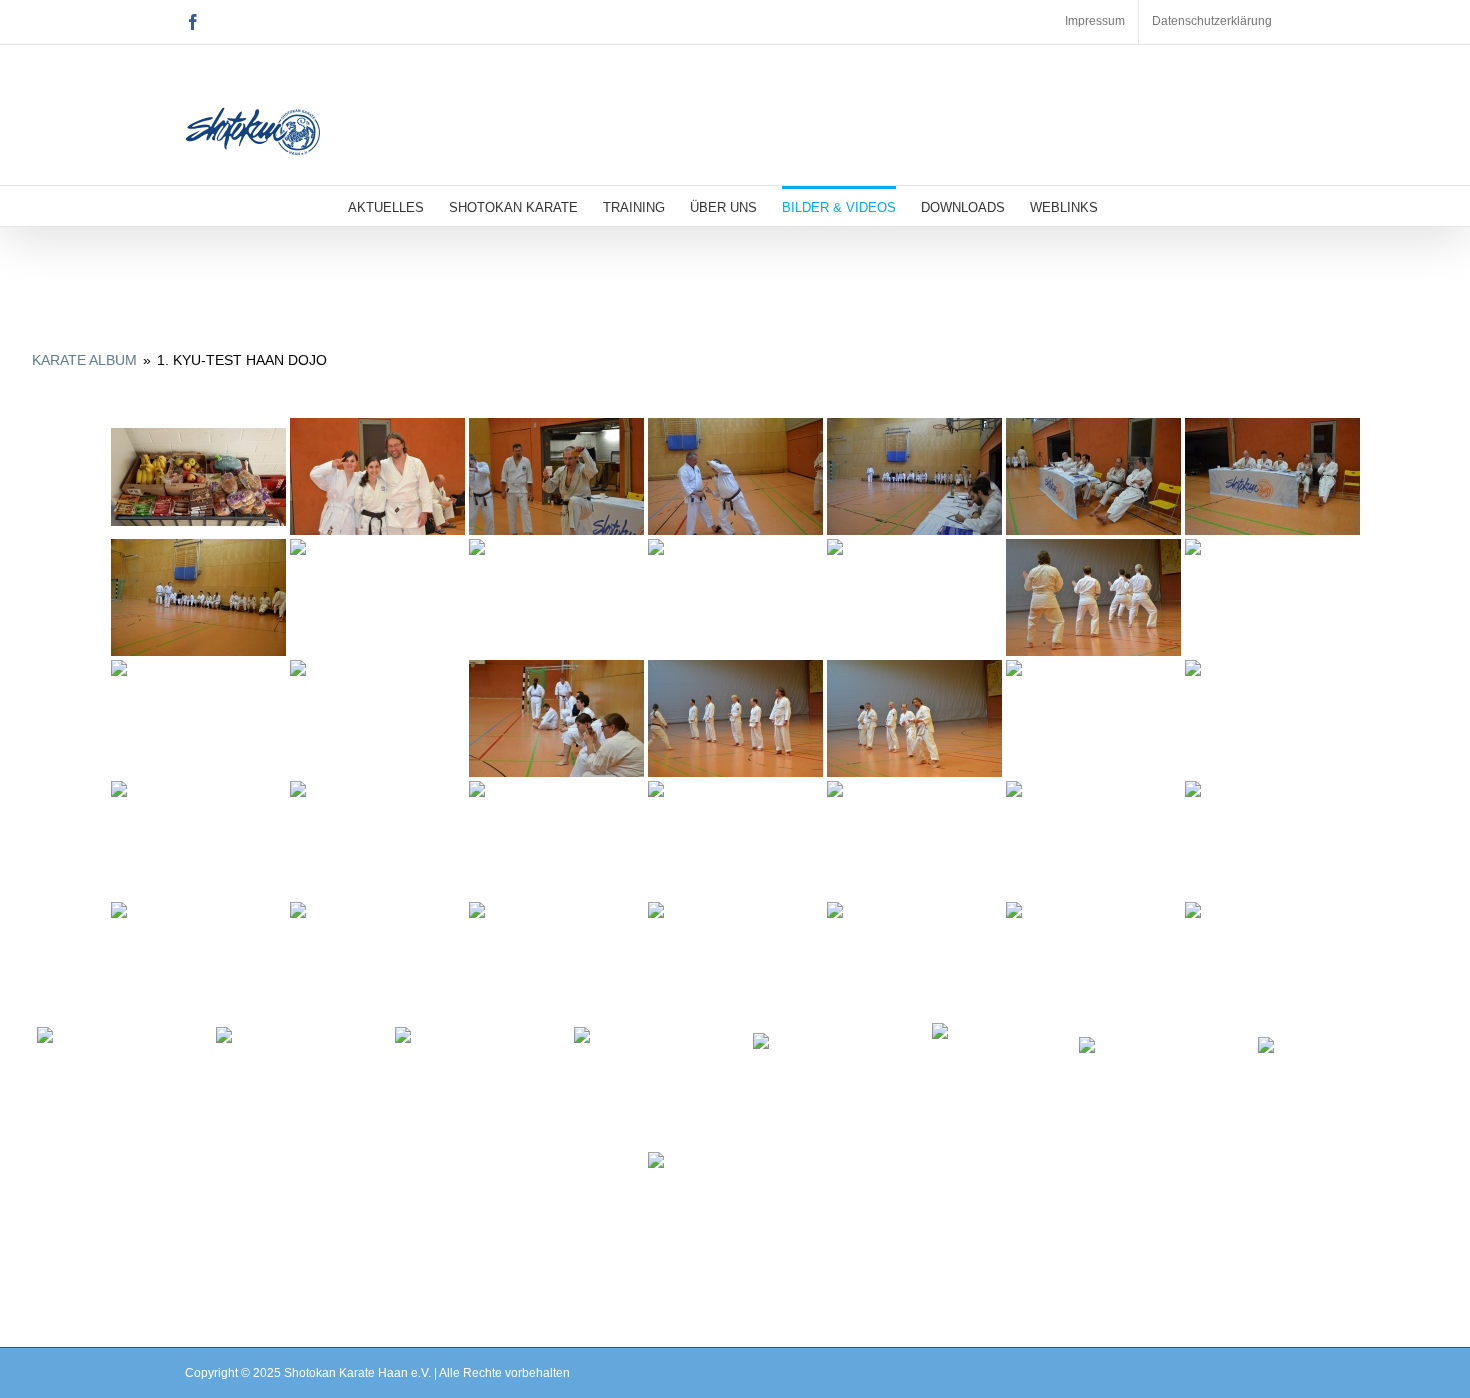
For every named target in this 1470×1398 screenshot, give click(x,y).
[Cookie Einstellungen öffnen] (44, 1373)
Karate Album (84, 360)
